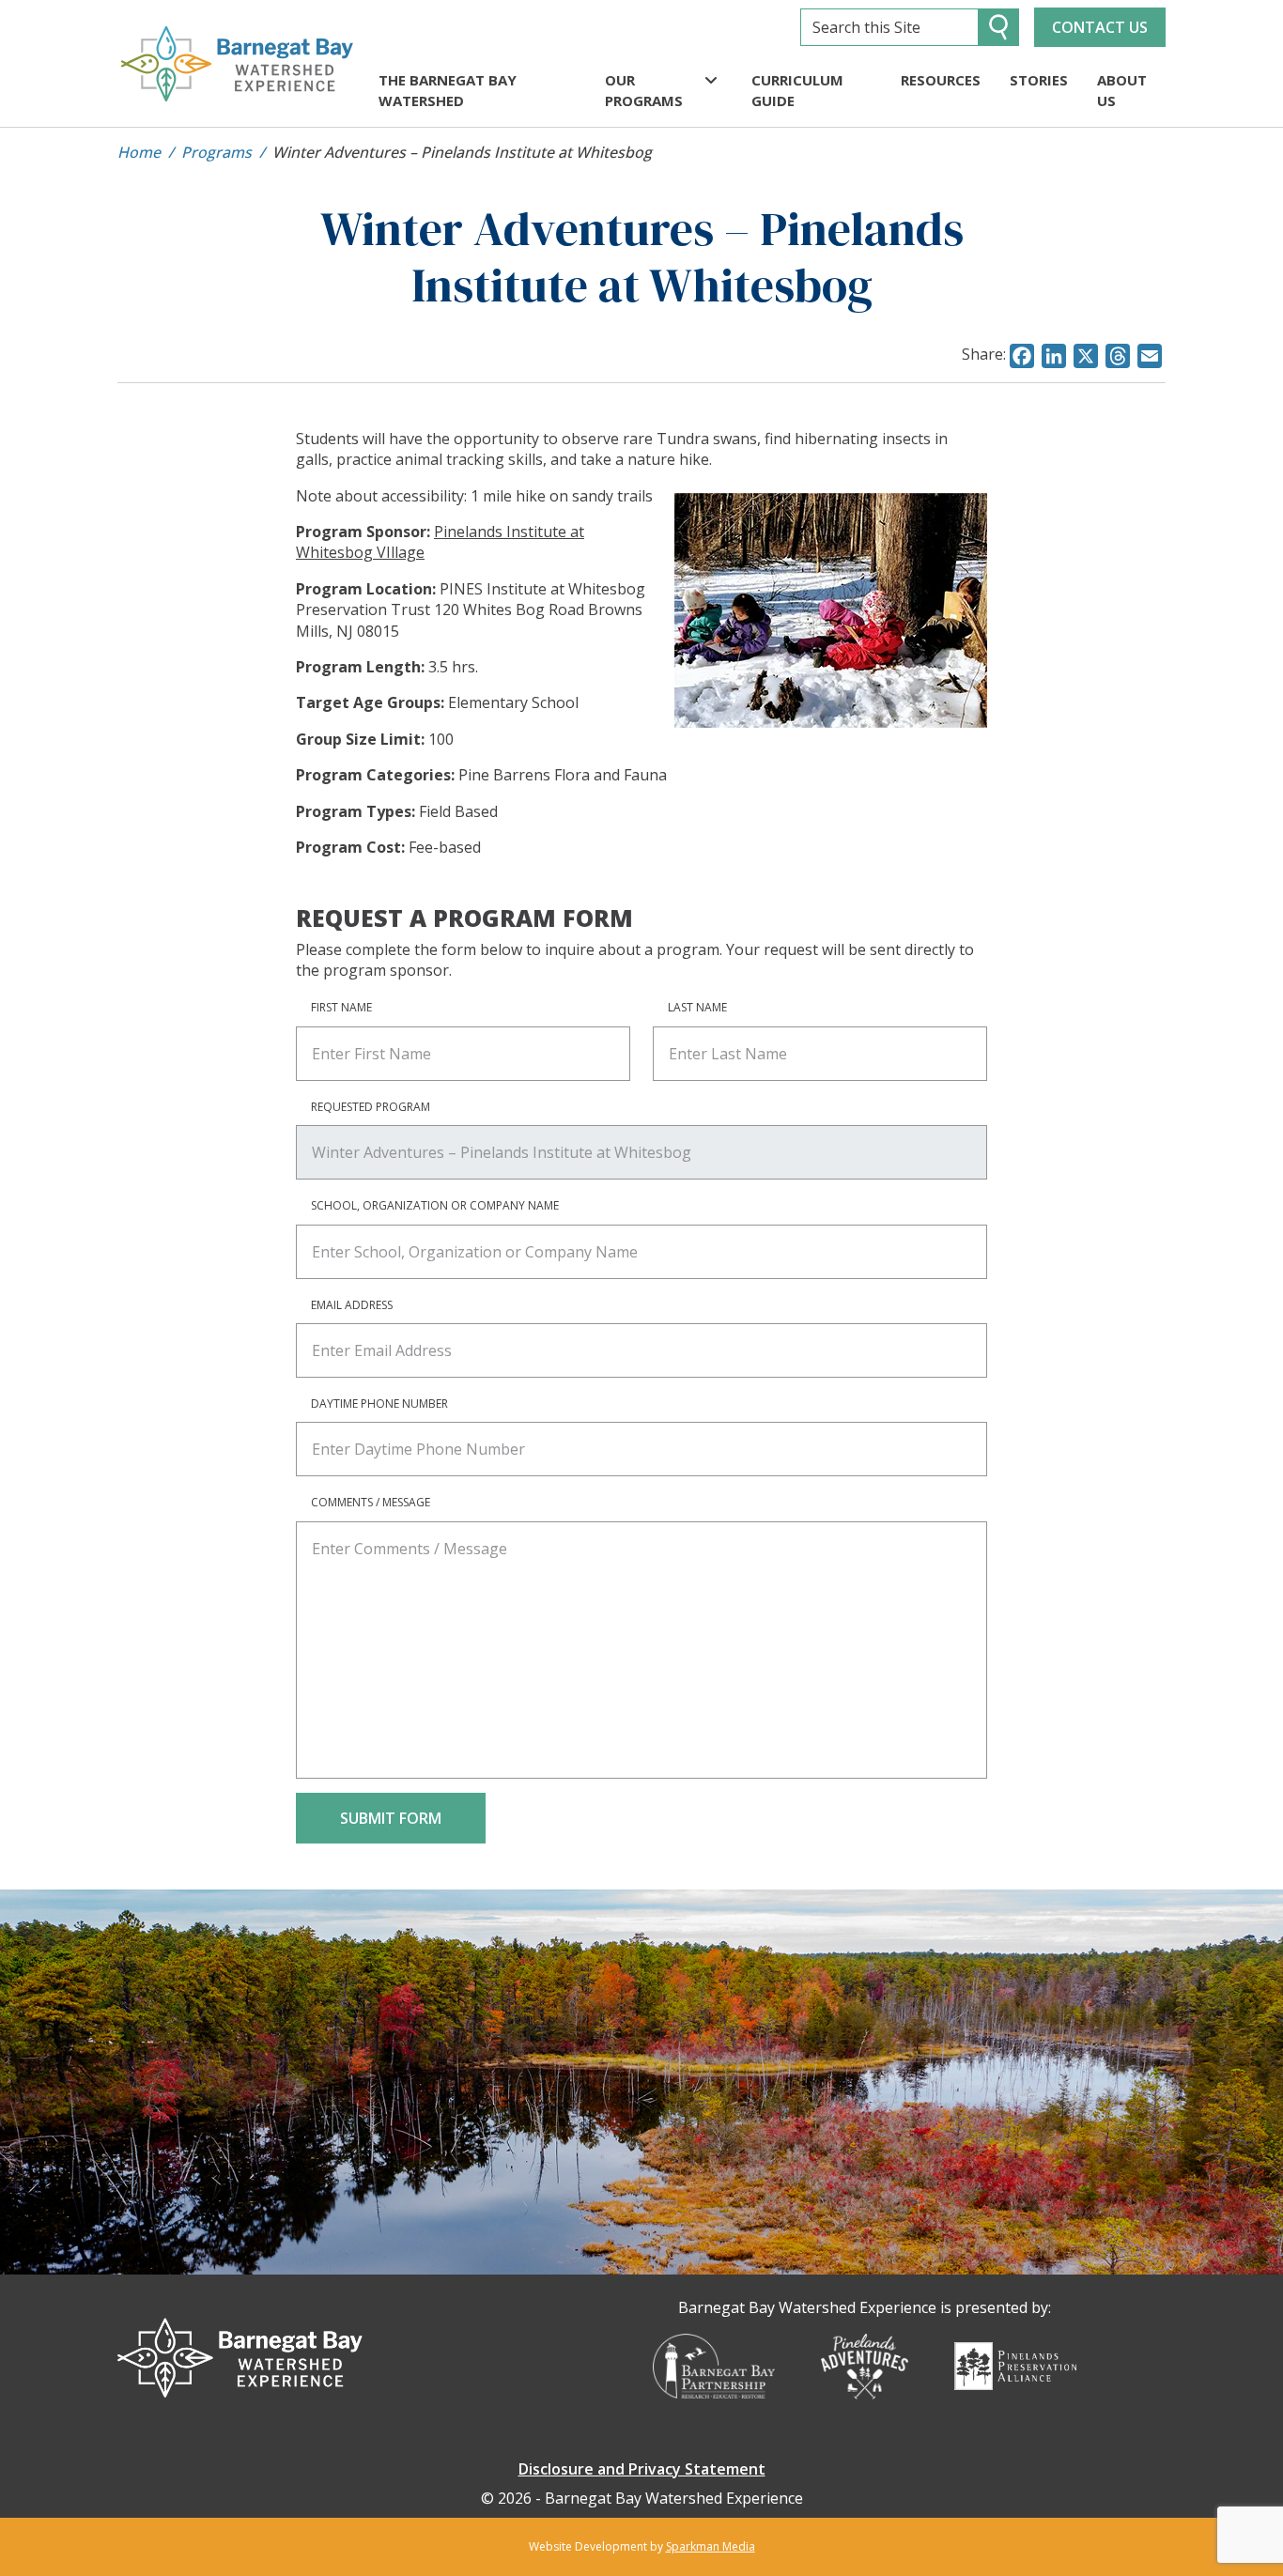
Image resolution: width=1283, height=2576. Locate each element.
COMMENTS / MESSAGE (371, 1502)
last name (697, 1007)
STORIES (1039, 80)
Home (139, 152)
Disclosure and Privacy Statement (642, 2469)
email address (352, 1305)
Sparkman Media (711, 2546)
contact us (1100, 27)
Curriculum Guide (797, 90)
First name (341, 1007)
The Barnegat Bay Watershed (448, 90)
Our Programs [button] (644, 90)
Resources (941, 80)
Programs (216, 152)
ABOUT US (1122, 90)
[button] (711, 81)
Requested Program (371, 1107)
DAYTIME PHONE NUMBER (379, 1404)
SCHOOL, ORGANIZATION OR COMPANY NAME (435, 1205)
